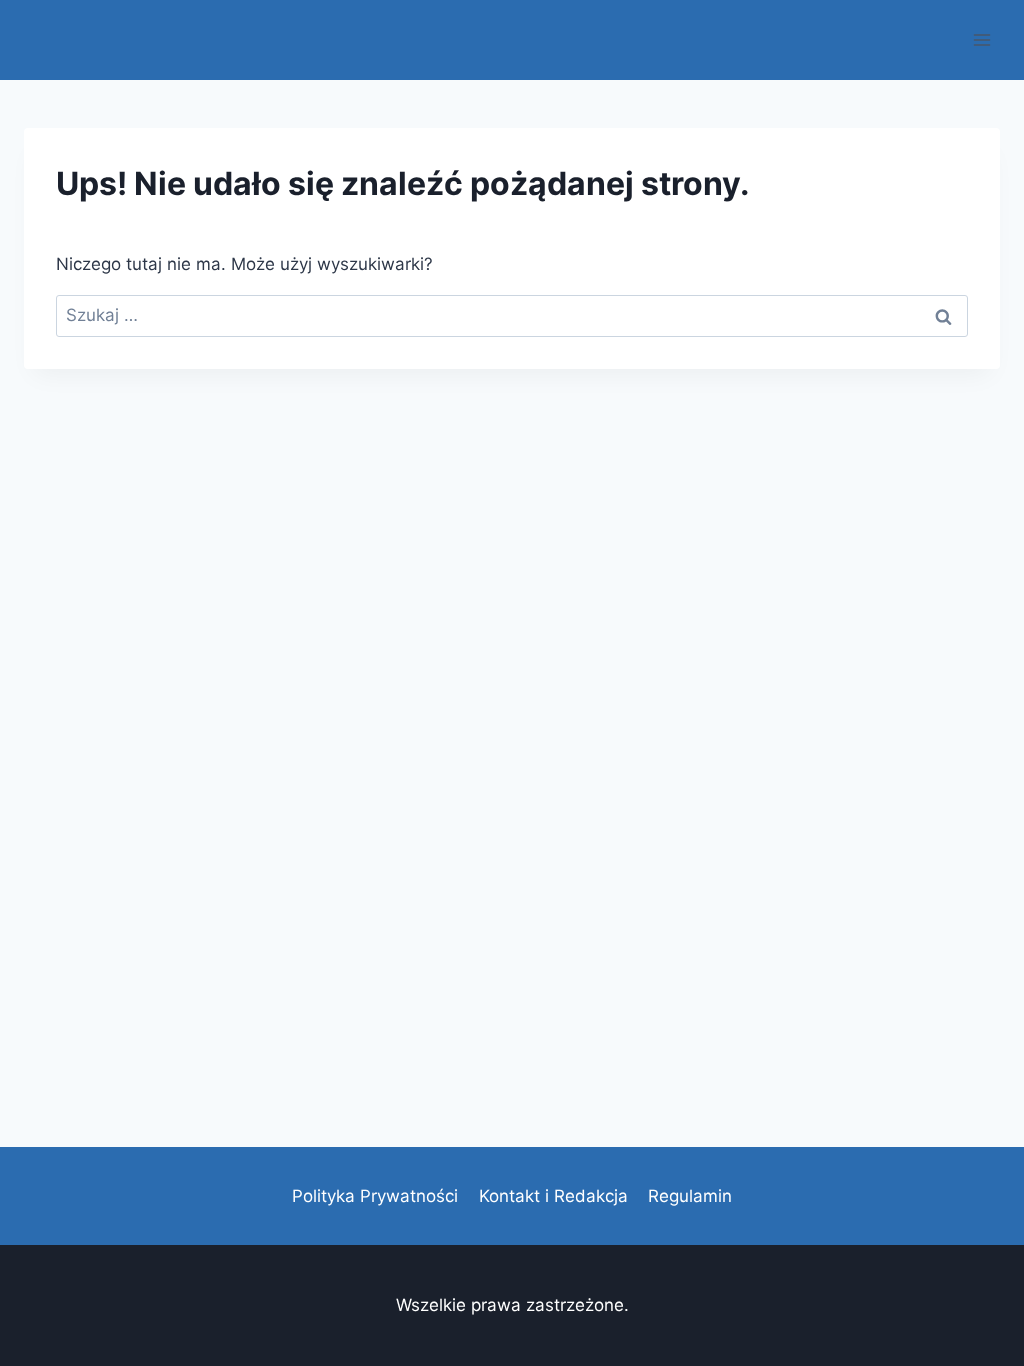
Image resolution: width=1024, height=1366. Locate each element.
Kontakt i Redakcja (553, 1196)
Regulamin (690, 1196)
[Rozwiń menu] (981, 39)
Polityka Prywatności (375, 1196)
